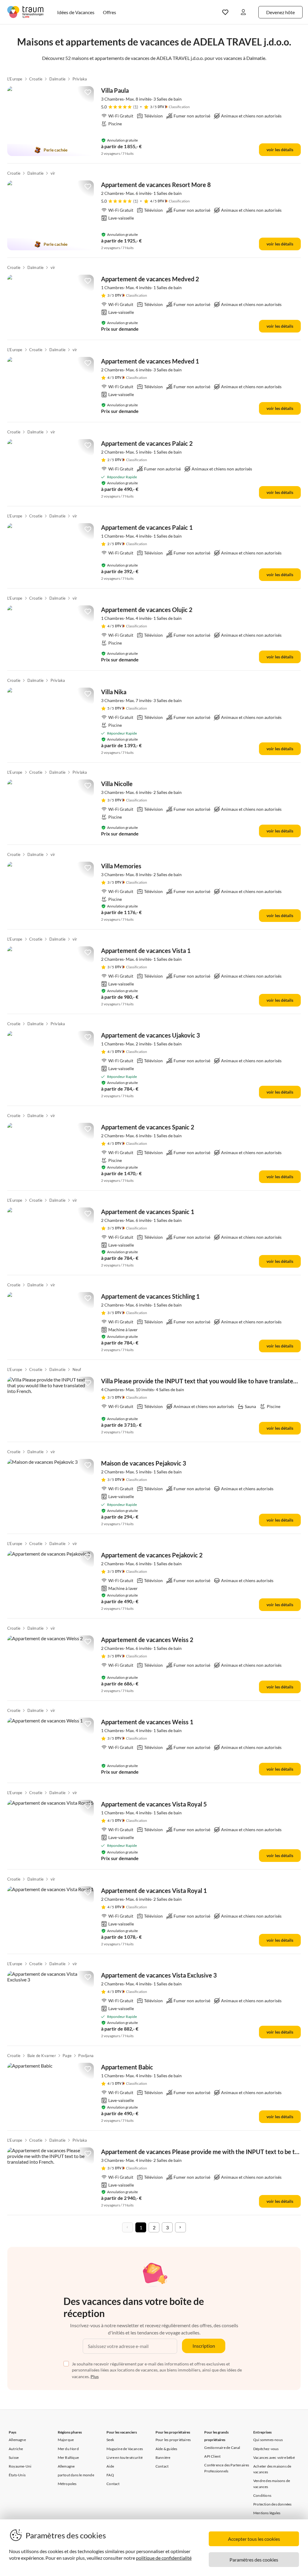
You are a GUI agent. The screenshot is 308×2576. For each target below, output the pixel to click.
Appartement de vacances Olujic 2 (147, 610)
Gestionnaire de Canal (222, 2448)
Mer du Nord (68, 2449)
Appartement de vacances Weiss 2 (147, 1640)
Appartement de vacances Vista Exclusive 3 (159, 1975)
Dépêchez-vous (266, 2449)
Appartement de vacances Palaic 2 (147, 443)
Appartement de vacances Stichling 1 (150, 1296)
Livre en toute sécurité (125, 2457)
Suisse (14, 2457)
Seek (110, 2440)
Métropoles (67, 2484)
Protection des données (272, 2504)
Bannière (163, 2457)
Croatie (36, 79)
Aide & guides (166, 2449)
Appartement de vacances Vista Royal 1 (154, 1891)
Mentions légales (267, 2513)
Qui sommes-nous (268, 2440)
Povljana (86, 2056)
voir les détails (280, 150)
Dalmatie (58, 79)
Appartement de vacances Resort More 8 (156, 185)
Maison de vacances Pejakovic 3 (144, 1463)
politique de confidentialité (164, 2558)
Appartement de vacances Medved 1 (150, 361)
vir (53, 173)
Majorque (66, 2440)
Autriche (16, 2449)
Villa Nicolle (117, 784)
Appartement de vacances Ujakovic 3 (151, 1035)
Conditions (262, 2495)
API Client (212, 2456)
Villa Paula (115, 90)
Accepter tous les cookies (254, 2539)
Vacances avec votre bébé (274, 2457)
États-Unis (17, 2475)
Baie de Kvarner (42, 2056)
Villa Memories (121, 866)
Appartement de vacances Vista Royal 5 (154, 1804)
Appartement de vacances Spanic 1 (148, 1212)
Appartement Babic (127, 2067)
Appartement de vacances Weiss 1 (147, 1722)
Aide (110, 2466)
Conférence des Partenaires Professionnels (227, 2468)
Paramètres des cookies (254, 2560)
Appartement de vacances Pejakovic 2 (152, 1555)
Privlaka (80, 79)
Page (67, 2056)
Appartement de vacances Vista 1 (146, 951)
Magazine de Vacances (125, 2449)
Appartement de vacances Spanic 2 (148, 1127)
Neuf (77, 1369)
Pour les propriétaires (173, 2440)
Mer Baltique (68, 2457)
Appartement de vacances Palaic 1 (147, 527)
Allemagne (17, 2440)
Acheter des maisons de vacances (272, 2469)
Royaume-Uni (20, 2466)
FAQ (110, 2475)
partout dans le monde (76, 2475)
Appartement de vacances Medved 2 (150, 279)
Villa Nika (114, 692)
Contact (113, 2484)
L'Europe (15, 79)
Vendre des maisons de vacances (272, 2484)
